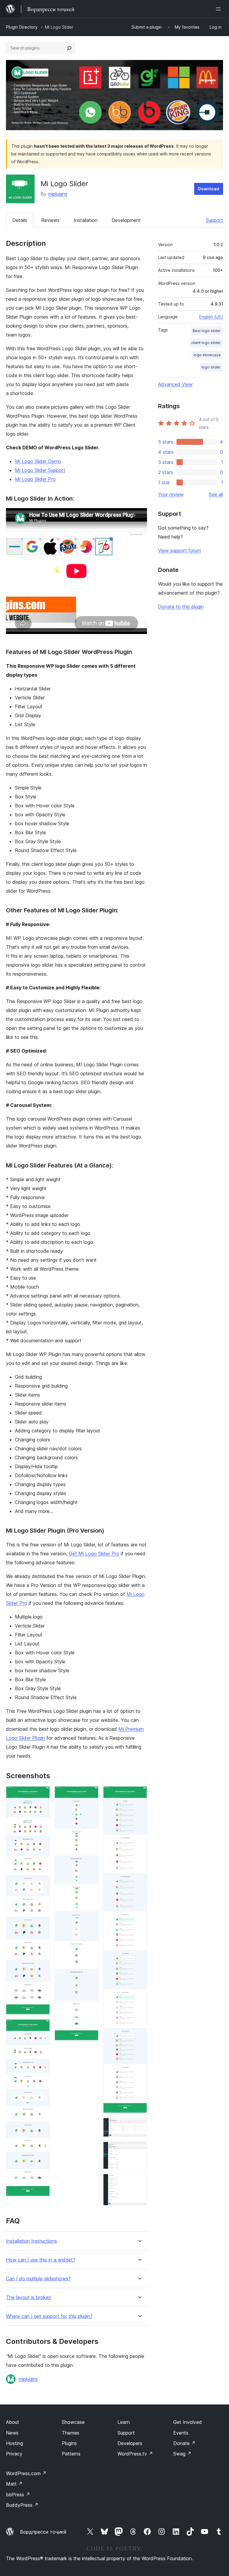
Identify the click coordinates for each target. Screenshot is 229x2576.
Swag (182, 2454)
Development (126, 220)
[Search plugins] (69, 48)
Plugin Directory (22, 27)
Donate (184, 2443)
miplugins (58, 194)
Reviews (50, 220)
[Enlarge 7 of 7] (139, 2182)
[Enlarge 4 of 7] (139, 1794)
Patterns (71, 2454)
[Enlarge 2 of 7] (42, 2027)
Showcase (73, 2422)
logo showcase (207, 355)
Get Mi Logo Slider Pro (94, 1554)
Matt (14, 2484)
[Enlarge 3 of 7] (90, 1794)
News (12, 2433)
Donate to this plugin (181, 607)
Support (214, 220)
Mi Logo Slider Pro (35, 479)
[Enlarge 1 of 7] (42, 1794)
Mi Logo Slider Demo (38, 461)
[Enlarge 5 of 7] (139, 2126)
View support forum (180, 550)
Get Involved (188, 2422)
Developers (130, 2443)
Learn (124, 2422)
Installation (86, 220)
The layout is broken (29, 2297)
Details (20, 220)
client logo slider (206, 343)
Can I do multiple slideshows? (38, 2279)
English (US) (211, 317)
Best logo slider (207, 331)
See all (216, 494)
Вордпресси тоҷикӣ (43, 2532)
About (13, 2422)
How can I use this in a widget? (41, 2260)
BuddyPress (22, 2505)
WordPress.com (26, 2473)
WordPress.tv (135, 2454)
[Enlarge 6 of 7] (139, 2150)
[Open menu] (219, 9)
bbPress (18, 2495)
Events (181, 2433)
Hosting (14, 2443)
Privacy (14, 2454)
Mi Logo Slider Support (40, 470)
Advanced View (175, 384)
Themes (71, 2433)
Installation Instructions (31, 2241)
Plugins (69, 2443)
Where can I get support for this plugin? (49, 2316)
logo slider (211, 367)
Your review (171, 494)
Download (209, 189)
